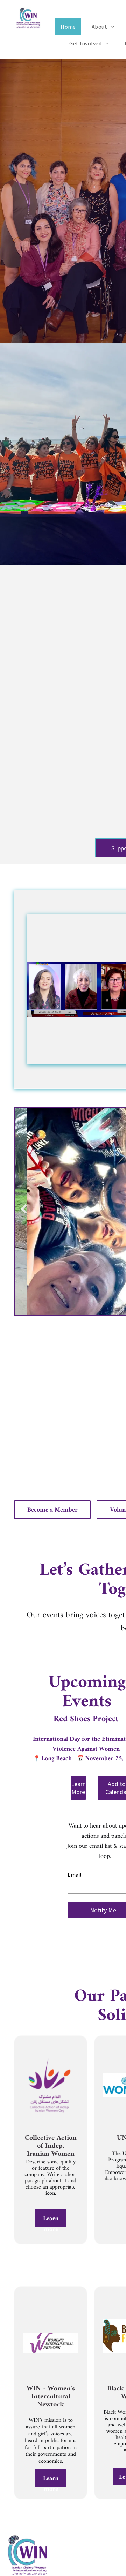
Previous (24, 1209)
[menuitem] (71, 27)
